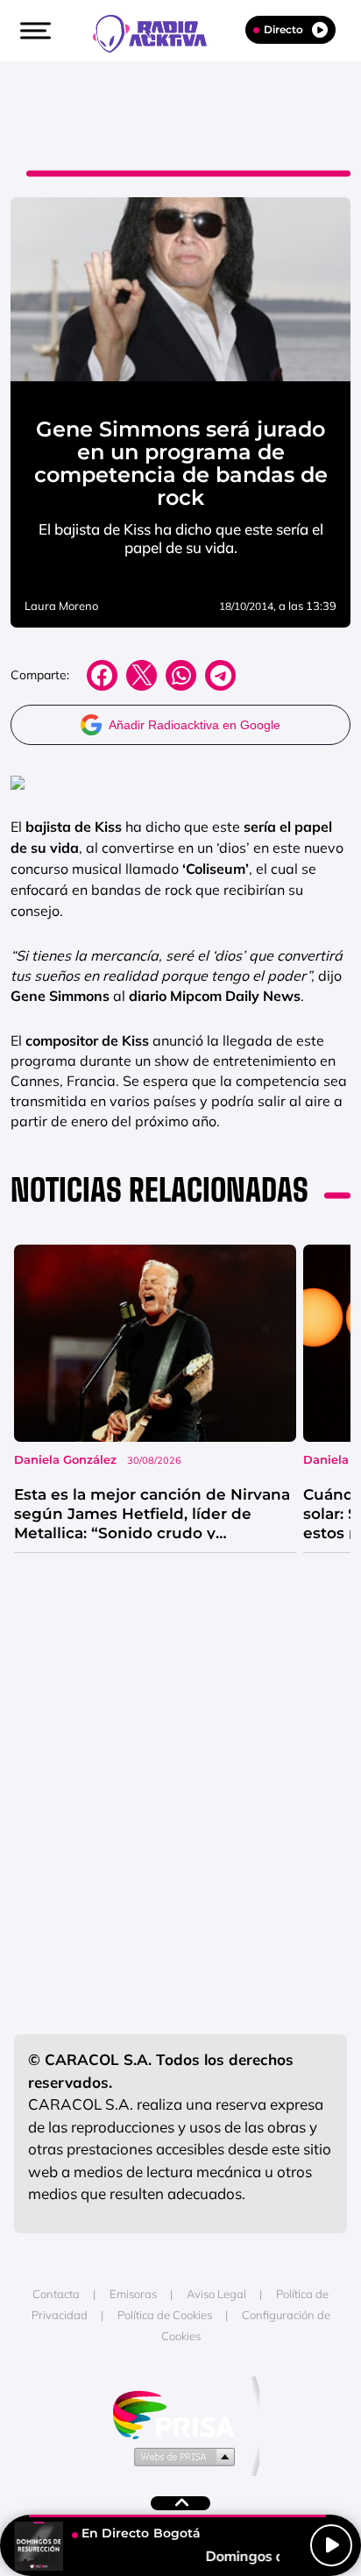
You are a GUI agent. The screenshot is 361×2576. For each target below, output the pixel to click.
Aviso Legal (216, 2294)
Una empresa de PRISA (180, 2413)
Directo (283, 29)
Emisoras (133, 2294)
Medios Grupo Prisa (181, 2456)
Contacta (56, 2294)
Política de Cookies (165, 2315)
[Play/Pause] (331, 2545)
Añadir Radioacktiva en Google (195, 725)
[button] (33, 31)
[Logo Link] (159, 32)
